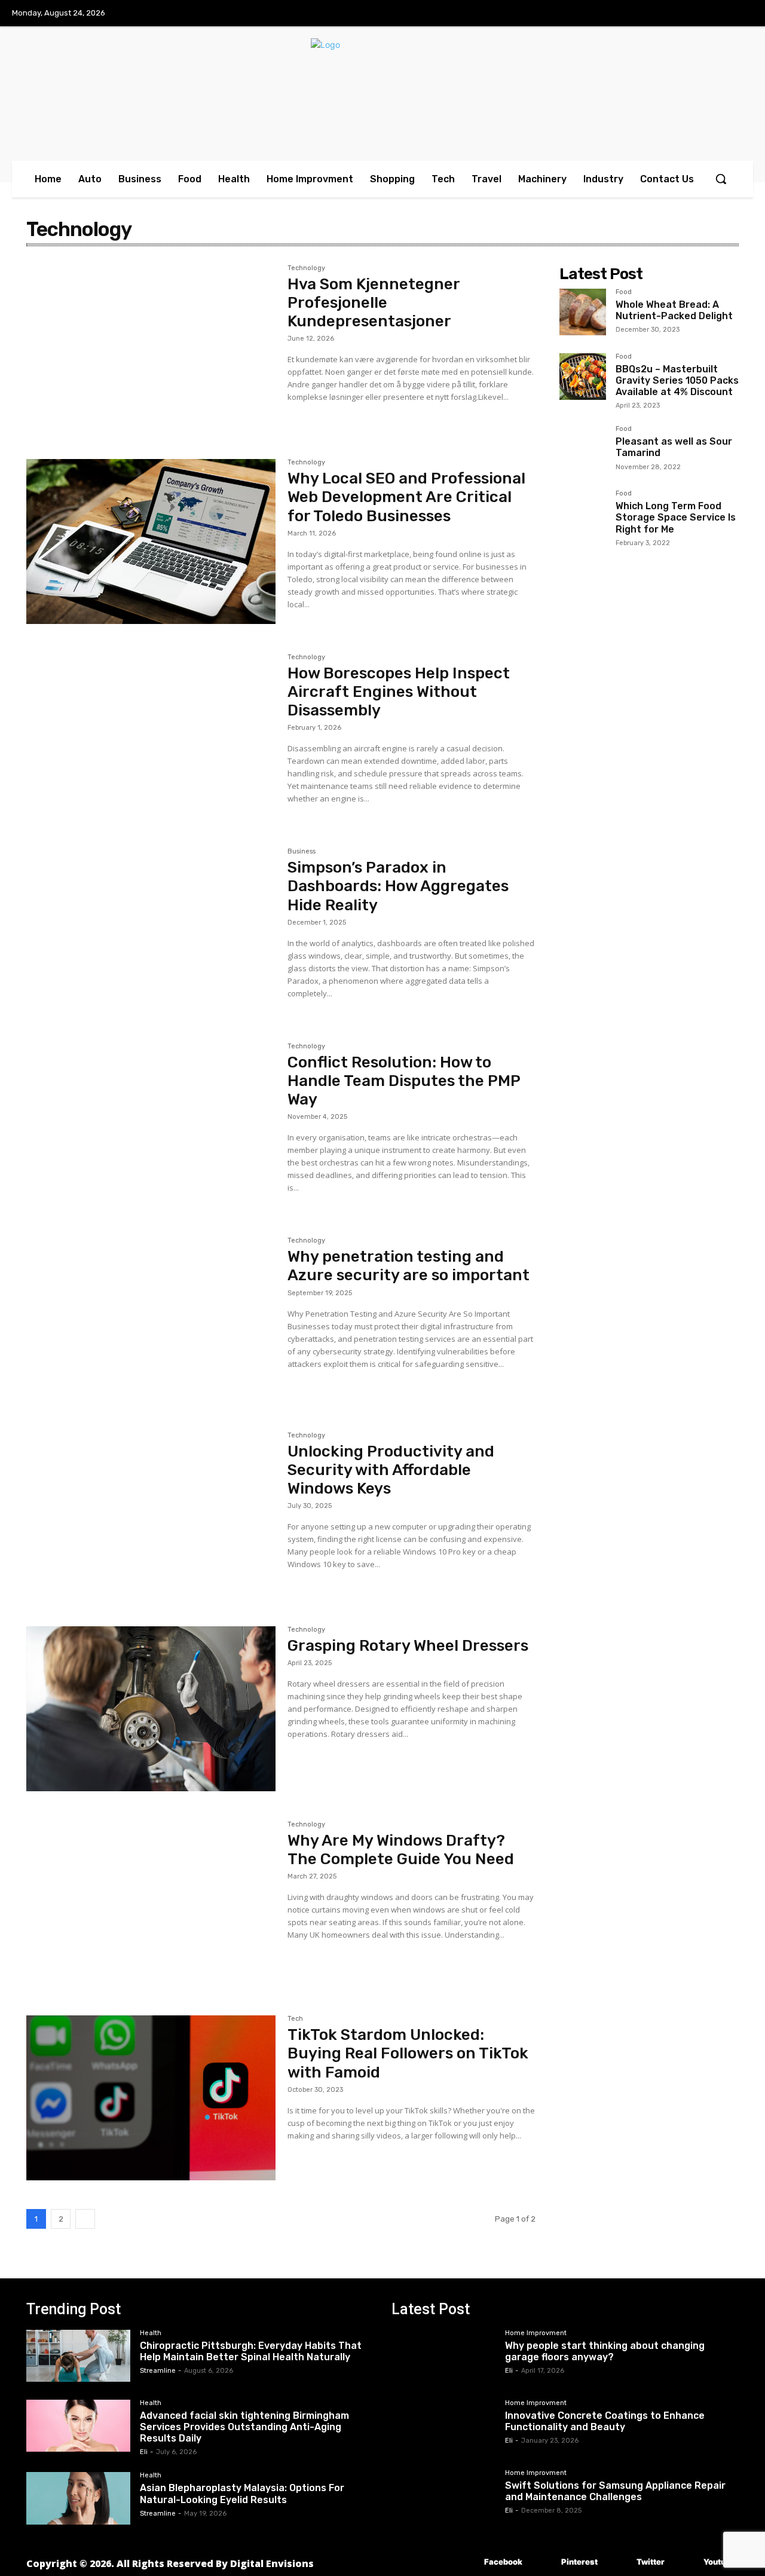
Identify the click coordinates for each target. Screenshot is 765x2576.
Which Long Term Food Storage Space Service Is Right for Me (676, 517)
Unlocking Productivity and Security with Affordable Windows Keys (391, 1470)
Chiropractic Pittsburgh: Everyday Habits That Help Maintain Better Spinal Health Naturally (251, 2351)
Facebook (503, 2562)
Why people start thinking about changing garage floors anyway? (605, 2351)
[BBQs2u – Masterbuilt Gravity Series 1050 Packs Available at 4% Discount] (583, 377)
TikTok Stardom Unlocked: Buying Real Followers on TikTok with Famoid (408, 2053)
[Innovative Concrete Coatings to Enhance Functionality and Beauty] (443, 2426)
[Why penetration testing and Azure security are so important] (151, 1320)
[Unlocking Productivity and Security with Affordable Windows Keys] (151, 1515)
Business (302, 852)
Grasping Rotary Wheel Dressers (408, 1646)
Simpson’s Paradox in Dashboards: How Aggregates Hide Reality (398, 886)
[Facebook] (466, 2563)
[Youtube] (686, 2563)
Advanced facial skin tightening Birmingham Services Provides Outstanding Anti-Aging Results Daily (244, 2427)
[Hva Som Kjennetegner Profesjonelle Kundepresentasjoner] (151, 347)
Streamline (158, 2371)
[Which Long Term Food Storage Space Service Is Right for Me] (583, 513)
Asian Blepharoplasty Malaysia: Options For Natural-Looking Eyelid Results (242, 2494)
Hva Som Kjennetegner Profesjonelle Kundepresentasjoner (374, 303)
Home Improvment (536, 2333)
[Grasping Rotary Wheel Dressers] (151, 1709)
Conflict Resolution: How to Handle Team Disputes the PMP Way (404, 1081)
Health (151, 2333)
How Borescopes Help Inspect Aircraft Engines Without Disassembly (399, 692)
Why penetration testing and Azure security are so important (408, 1266)
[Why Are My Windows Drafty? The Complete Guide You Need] (151, 1904)
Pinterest (579, 2562)
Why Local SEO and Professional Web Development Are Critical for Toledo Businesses (406, 497)
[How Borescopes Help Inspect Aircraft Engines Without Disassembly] (151, 736)
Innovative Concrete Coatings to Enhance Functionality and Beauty (605, 2421)
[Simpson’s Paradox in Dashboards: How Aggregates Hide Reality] (151, 931)
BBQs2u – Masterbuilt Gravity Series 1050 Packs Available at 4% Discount (677, 380)
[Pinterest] (544, 2563)
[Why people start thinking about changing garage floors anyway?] (443, 2356)
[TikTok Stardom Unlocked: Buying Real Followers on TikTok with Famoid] (151, 2098)
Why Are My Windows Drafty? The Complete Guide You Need (401, 1850)
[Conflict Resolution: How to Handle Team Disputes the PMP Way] (151, 1125)
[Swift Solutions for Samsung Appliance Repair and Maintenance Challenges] (443, 2496)
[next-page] (85, 2219)
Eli (144, 2452)
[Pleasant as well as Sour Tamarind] (583, 449)
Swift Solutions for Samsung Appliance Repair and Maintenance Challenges (615, 2491)
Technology (306, 268)
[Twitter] (619, 2563)
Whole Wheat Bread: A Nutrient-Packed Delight (674, 310)
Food (624, 292)
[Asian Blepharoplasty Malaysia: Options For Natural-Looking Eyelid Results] (78, 2498)
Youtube (719, 2562)
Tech (295, 2019)
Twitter (651, 2562)
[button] (721, 179)
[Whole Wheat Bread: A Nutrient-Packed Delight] (583, 312)
